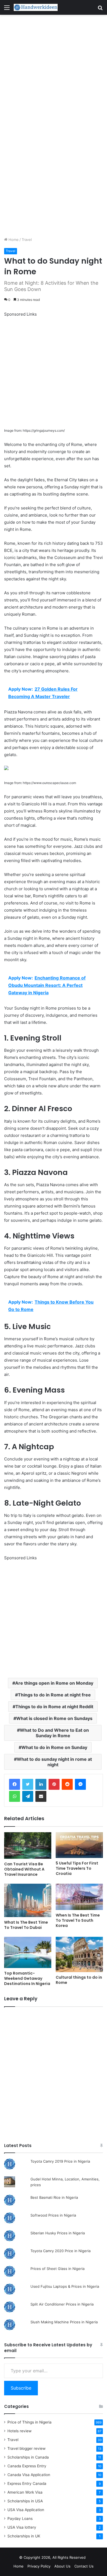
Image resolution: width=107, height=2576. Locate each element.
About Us (62, 2566)
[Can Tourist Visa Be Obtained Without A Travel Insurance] (28, 1845)
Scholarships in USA (25, 2501)
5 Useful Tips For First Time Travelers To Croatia (77, 1868)
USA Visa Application (26, 2510)
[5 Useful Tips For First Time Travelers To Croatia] (79, 1845)
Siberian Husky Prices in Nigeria (58, 2233)
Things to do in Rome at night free (54, 1695)
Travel (27, 240)
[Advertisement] (54, 70)
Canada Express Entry (27, 2466)
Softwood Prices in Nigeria (53, 2215)
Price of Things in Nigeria (29, 2422)
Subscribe (21, 2388)
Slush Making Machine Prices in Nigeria (64, 2322)
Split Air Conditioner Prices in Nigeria (62, 2304)
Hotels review (19, 2431)
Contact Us (84, 2566)
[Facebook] (15, 1784)
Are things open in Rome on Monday (54, 1683)
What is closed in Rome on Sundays (54, 1718)
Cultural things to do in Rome (79, 1980)
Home (13, 240)
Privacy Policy (39, 2566)
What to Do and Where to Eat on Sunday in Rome (54, 1733)
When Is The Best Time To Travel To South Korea (78, 1920)
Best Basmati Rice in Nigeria (54, 2197)
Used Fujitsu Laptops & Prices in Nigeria (65, 2286)
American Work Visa (25, 2492)
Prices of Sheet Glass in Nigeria (57, 2269)
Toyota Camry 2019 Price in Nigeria (60, 2161)
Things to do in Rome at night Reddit (54, 1707)
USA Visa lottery (22, 2527)
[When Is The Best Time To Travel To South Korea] (79, 1897)
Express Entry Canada (27, 2483)
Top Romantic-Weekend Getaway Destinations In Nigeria (27, 1978)
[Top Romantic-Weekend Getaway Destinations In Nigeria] (28, 1952)
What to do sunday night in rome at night (54, 1762)
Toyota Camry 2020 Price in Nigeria (60, 2251)
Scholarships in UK (24, 2536)
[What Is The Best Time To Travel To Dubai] (28, 1900)
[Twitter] (28, 1784)
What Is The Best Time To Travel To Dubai (26, 1925)
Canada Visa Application (29, 2475)
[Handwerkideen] (36, 7)
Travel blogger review (26, 2448)
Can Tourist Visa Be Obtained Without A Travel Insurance (24, 1869)
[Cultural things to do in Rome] (79, 1954)
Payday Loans (20, 2519)
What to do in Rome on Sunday (54, 1747)
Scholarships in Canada (28, 2457)
